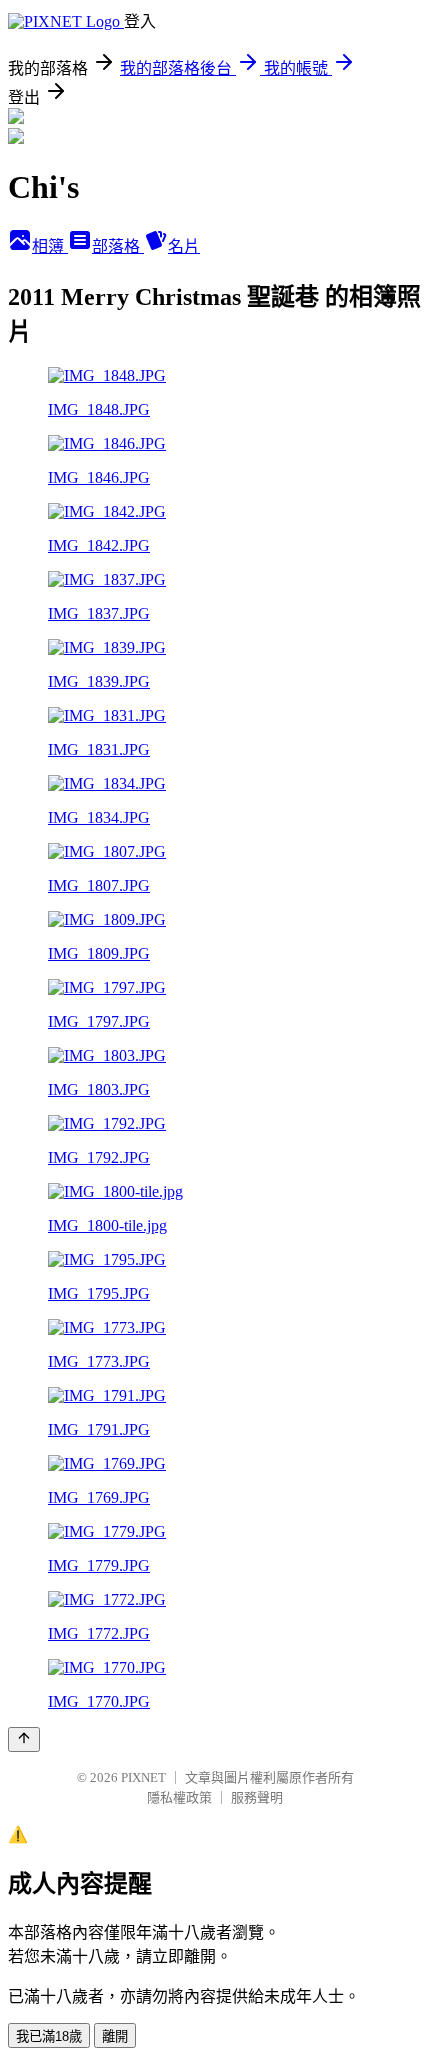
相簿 (50, 246)
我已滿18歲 (49, 2036)
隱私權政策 (179, 1797)
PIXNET (143, 1777)
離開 (115, 2036)
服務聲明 (257, 1797)
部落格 (118, 246)
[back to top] (24, 1739)
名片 (184, 246)
